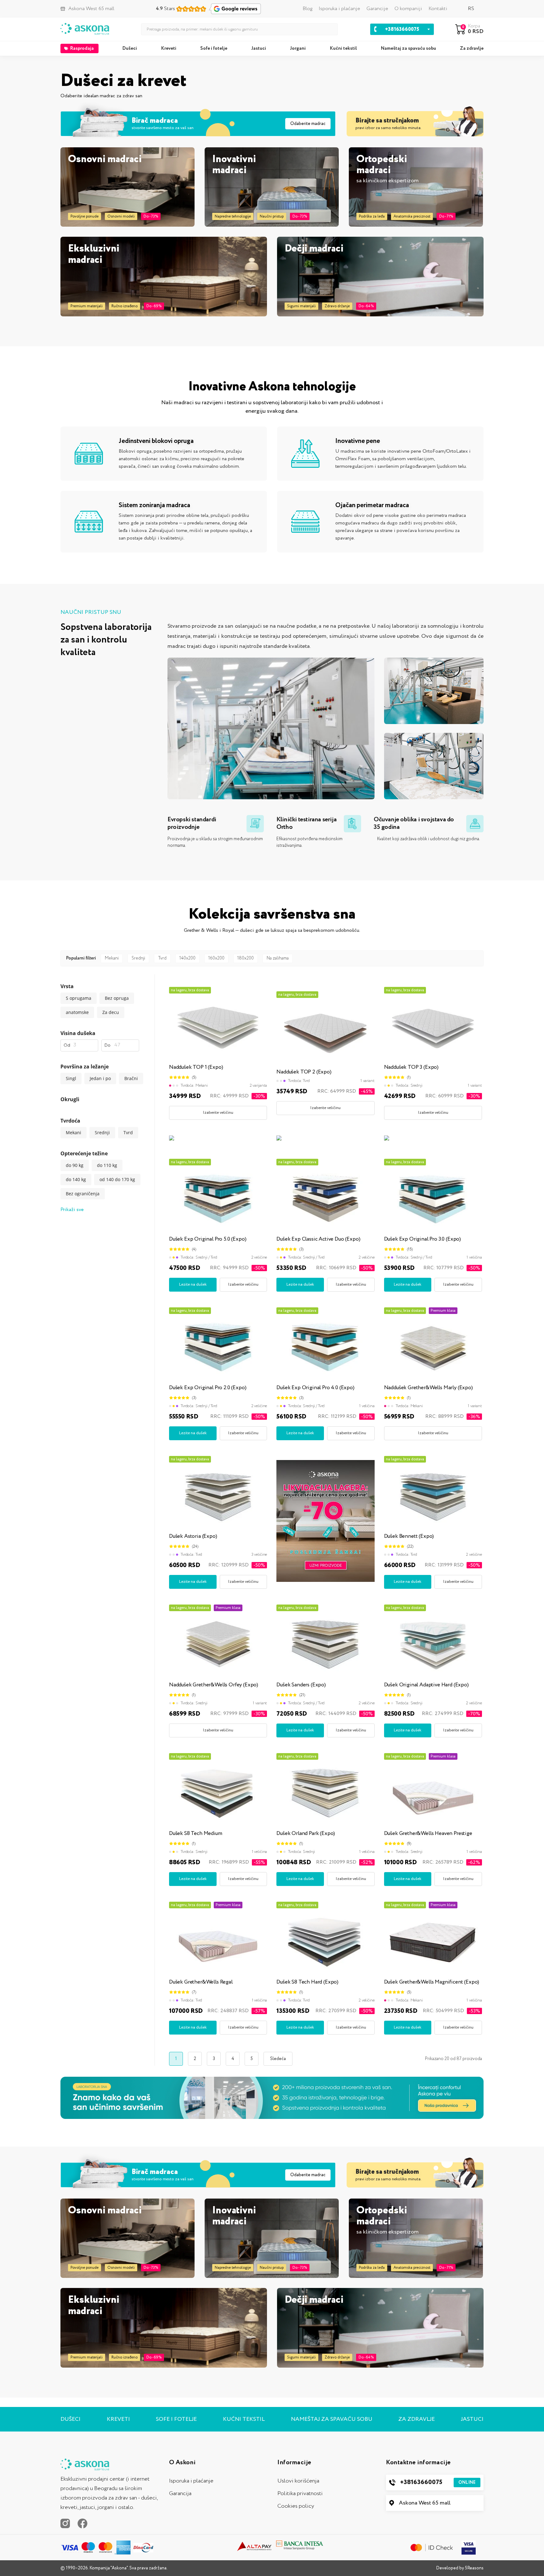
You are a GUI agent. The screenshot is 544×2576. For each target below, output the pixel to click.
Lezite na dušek (193, 1285)
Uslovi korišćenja (298, 2481)
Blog (307, 9)
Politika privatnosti (300, 2494)
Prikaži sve (72, 1210)
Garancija (180, 2494)
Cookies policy (296, 2506)
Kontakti (438, 9)
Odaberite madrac (308, 124)
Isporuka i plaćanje (339, 9)
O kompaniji (408, 9)
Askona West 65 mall (425, 2503)
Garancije (377, 9)
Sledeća (278, 2059)
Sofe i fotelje (214, 48)
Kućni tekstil (343, 48)
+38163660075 (438, 2482)
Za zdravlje (472, 48)
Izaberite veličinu (218, 1113)
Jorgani (298, 48)
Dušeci (130, 48)
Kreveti (169, 48)
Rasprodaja (82, 48)
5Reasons (474, 2568)
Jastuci (259, 48)
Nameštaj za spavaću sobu (408, 48)
